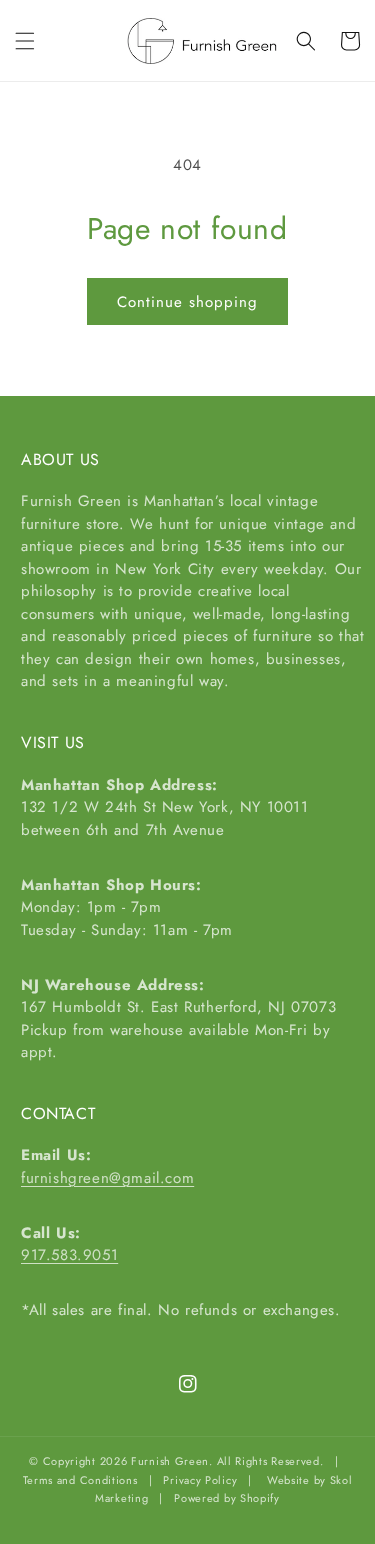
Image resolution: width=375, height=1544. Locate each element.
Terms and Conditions (80, 1480)
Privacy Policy (200, 1480)
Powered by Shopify (227, 1498)
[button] (25, 41)
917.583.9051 (69, 1255)
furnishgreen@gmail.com (107, 1178)
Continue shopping (187, 302)
